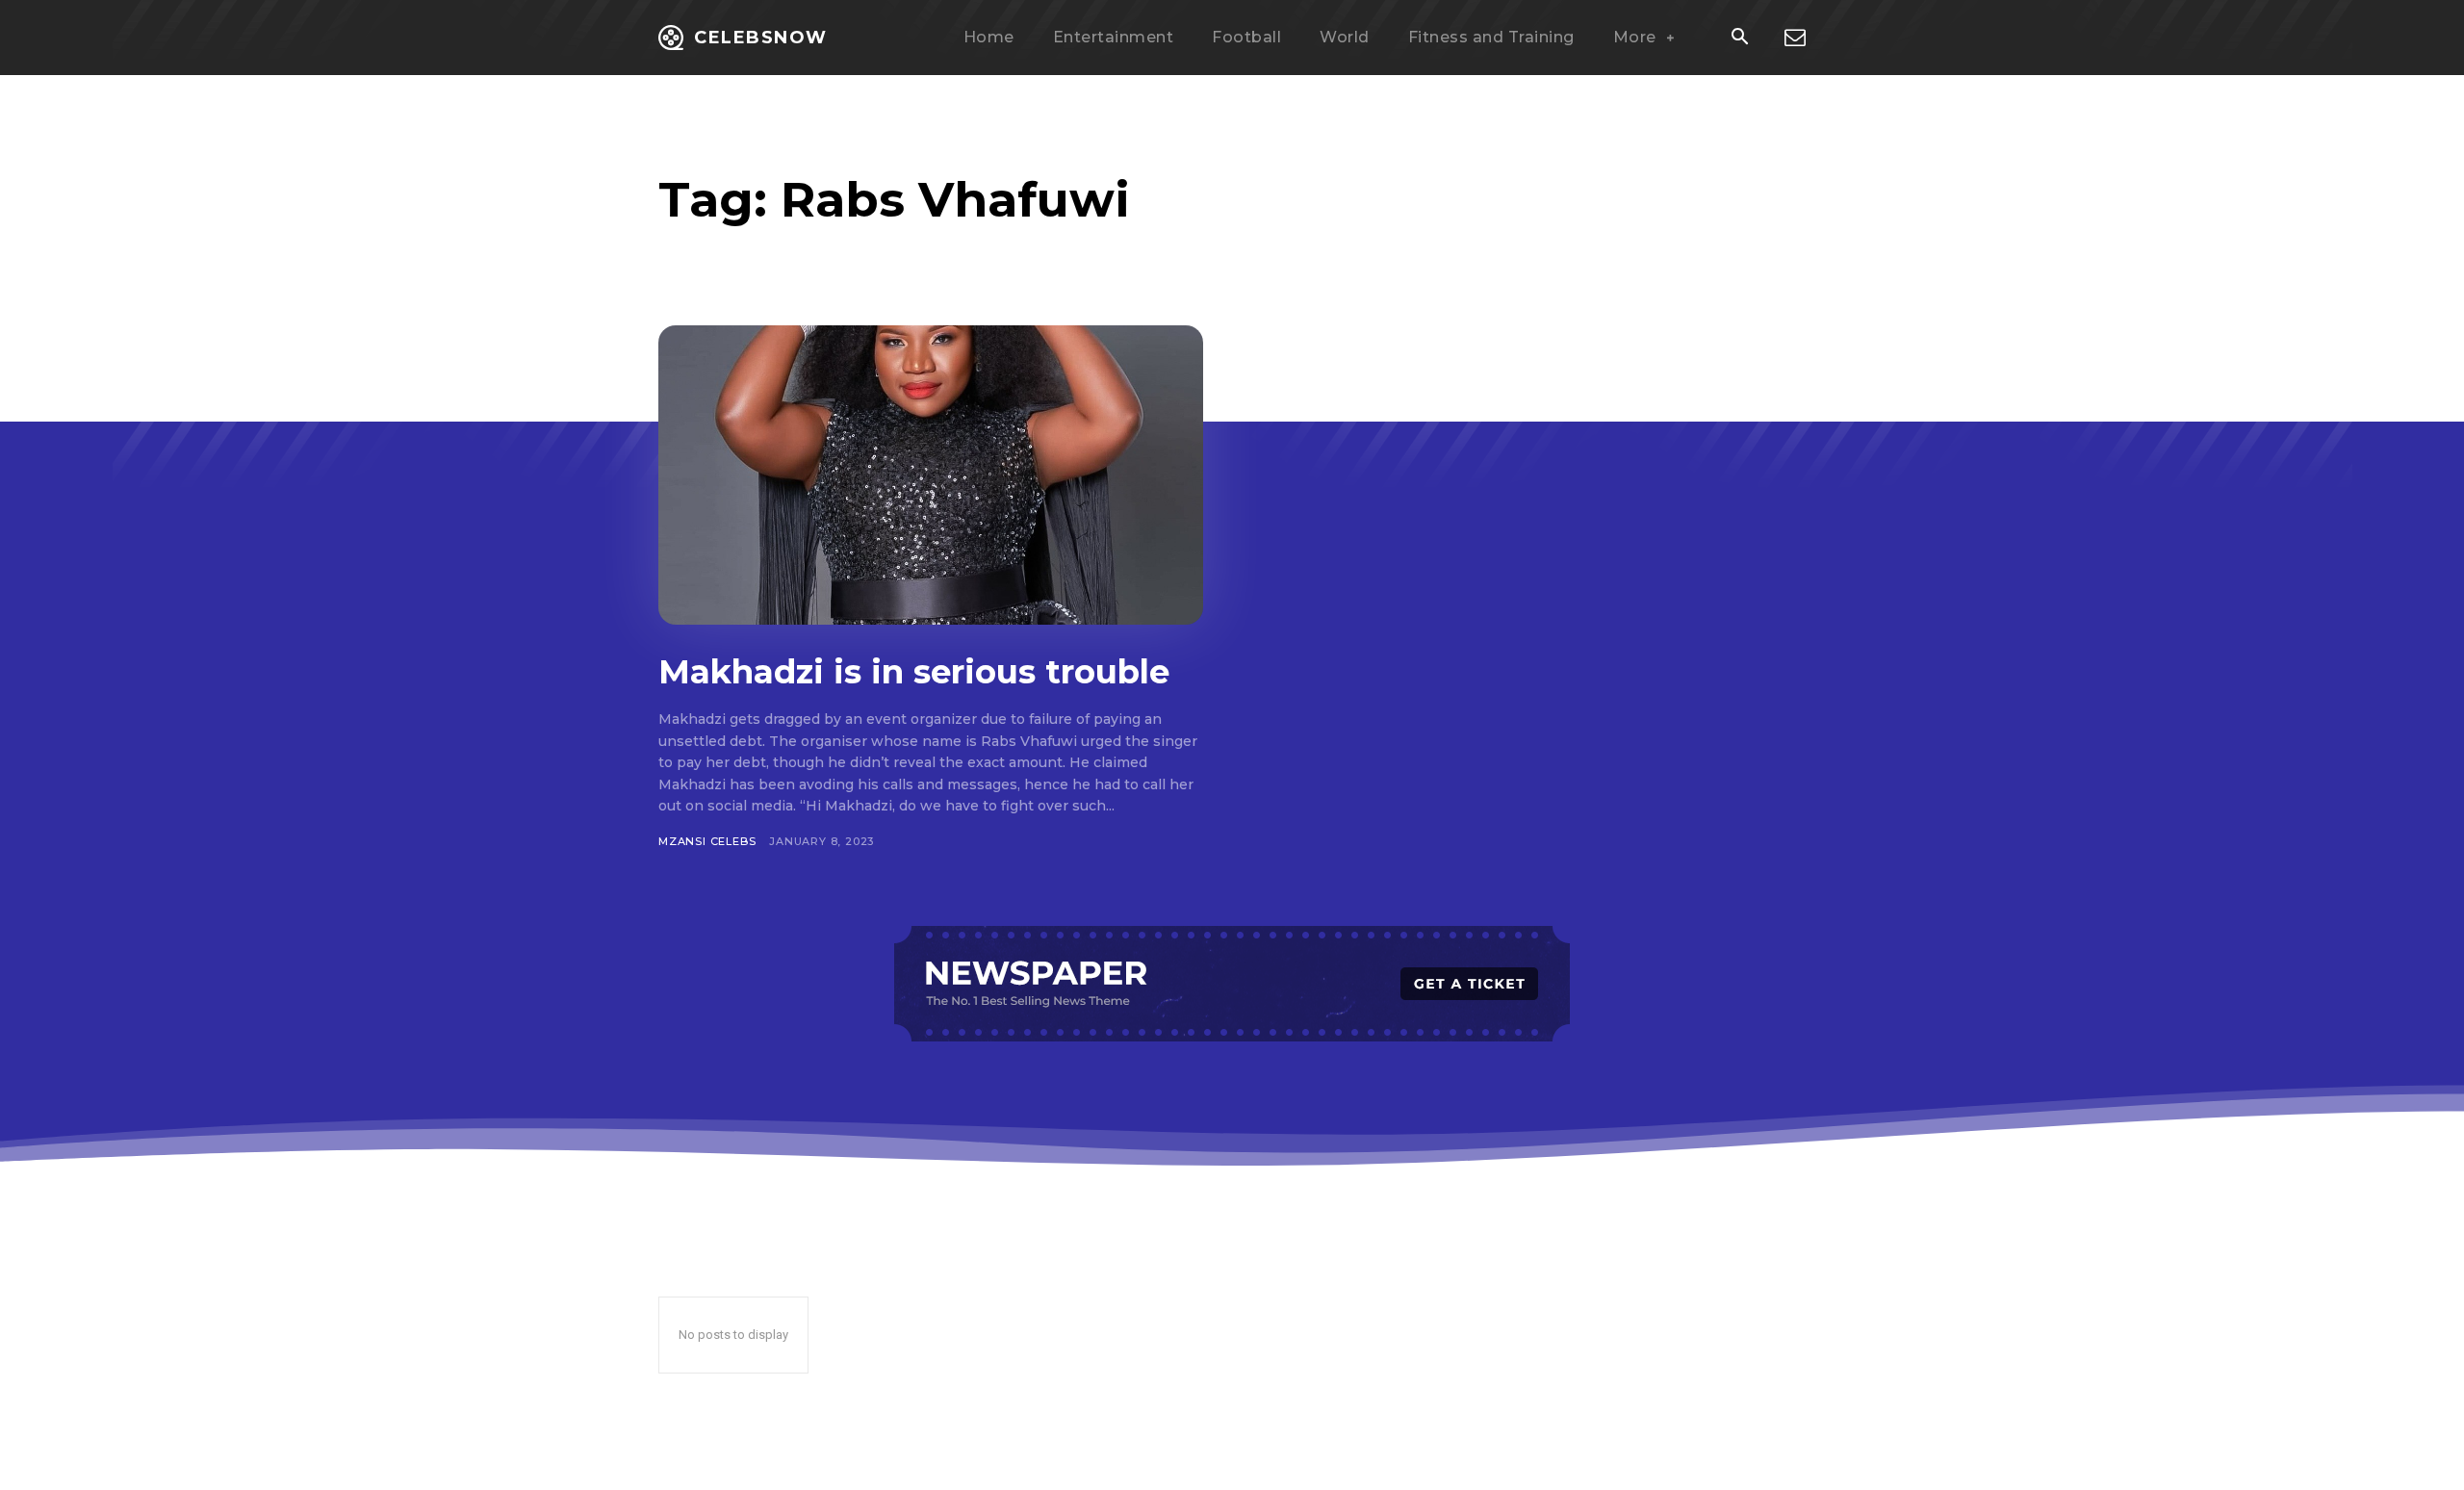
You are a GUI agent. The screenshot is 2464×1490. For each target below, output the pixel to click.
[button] (1739, 39)
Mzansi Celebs (707, 841)
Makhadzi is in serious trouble (914, 672)
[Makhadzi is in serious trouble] (931, 475)
